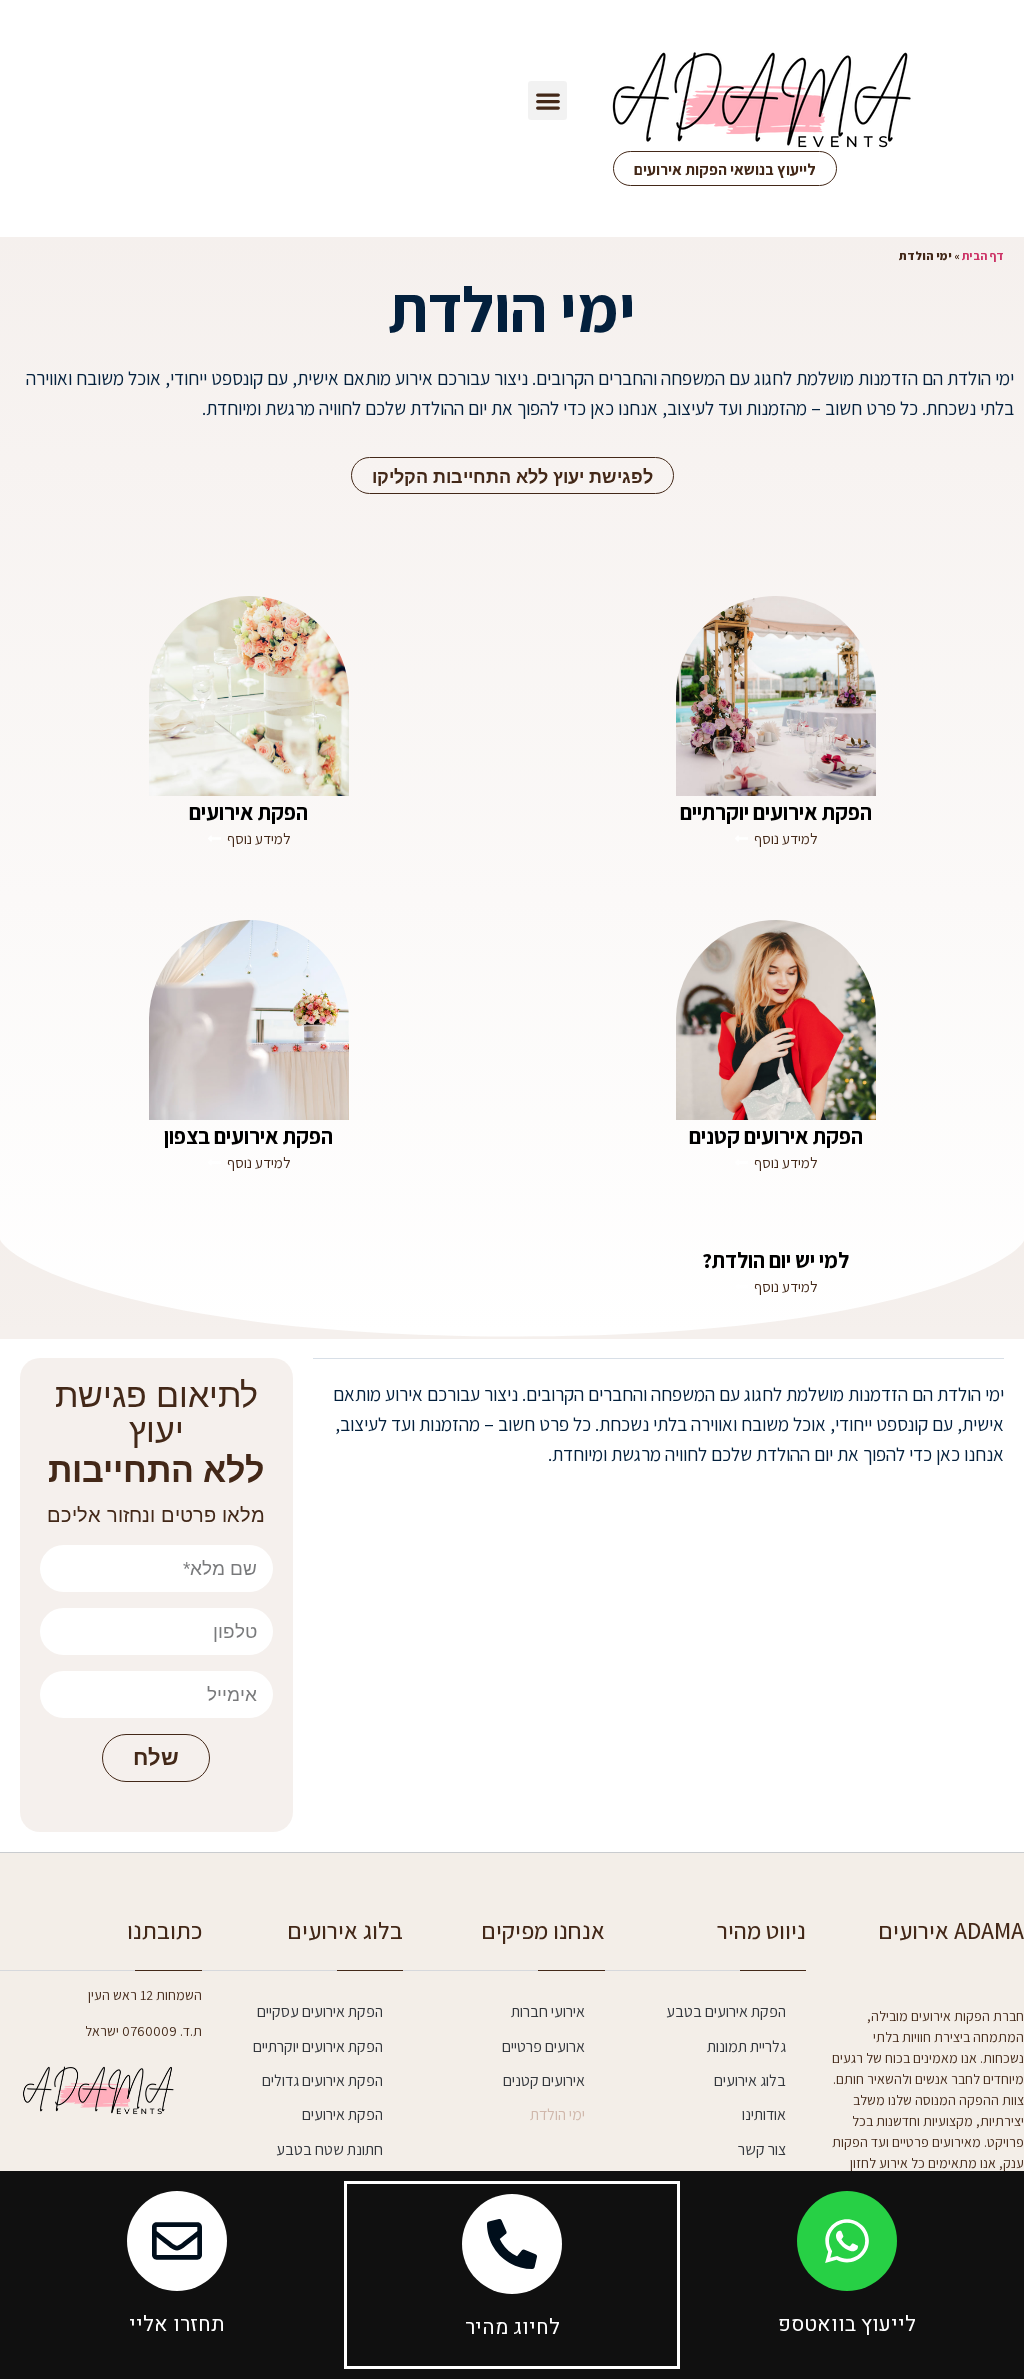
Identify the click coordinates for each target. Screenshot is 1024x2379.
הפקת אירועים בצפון (248, 1136)
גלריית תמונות (746, 2046)
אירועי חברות (548, 2011)
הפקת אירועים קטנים (776, 1136)
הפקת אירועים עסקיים (320, 2011)
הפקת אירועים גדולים (322, 2080)
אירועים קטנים (544, 2080)
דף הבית (983, 255)
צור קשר (762, 2149)
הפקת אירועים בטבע (726, 2011)
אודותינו (764, 2114)
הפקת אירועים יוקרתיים (776, 812)
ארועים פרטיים (543, 2046)
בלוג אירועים (750, 2080)
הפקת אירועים (248, 812)
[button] (547, 100)
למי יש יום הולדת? (775, 1260)
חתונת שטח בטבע (329, 2149)
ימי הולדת (557, 2114)
